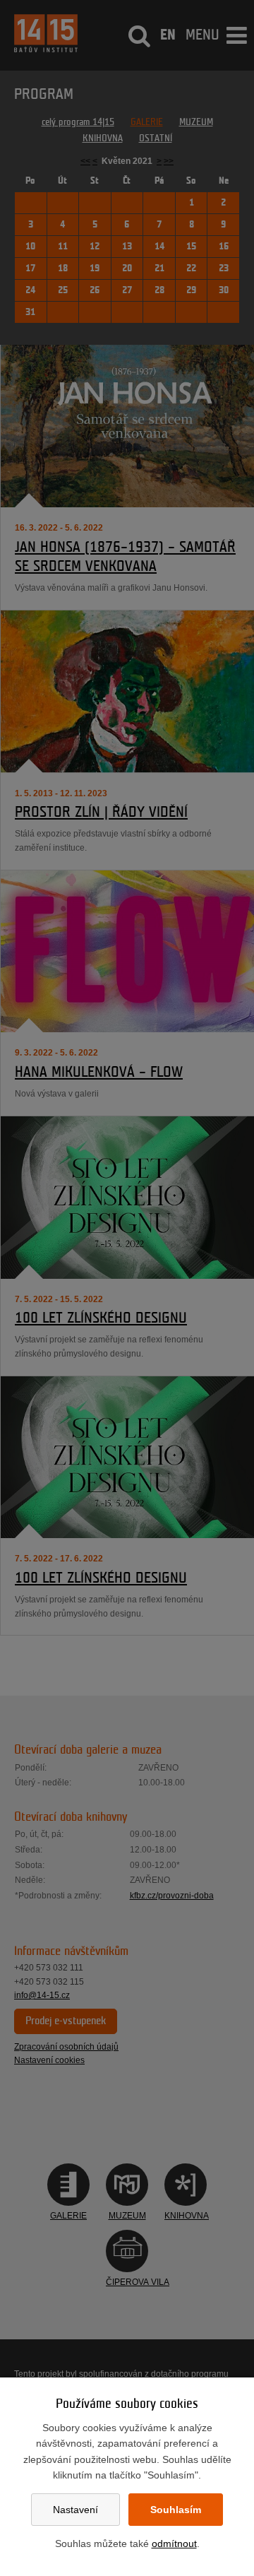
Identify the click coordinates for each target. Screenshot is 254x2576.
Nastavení (75, 2510)
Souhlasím (176, 2510)
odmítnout (174, 2543)
